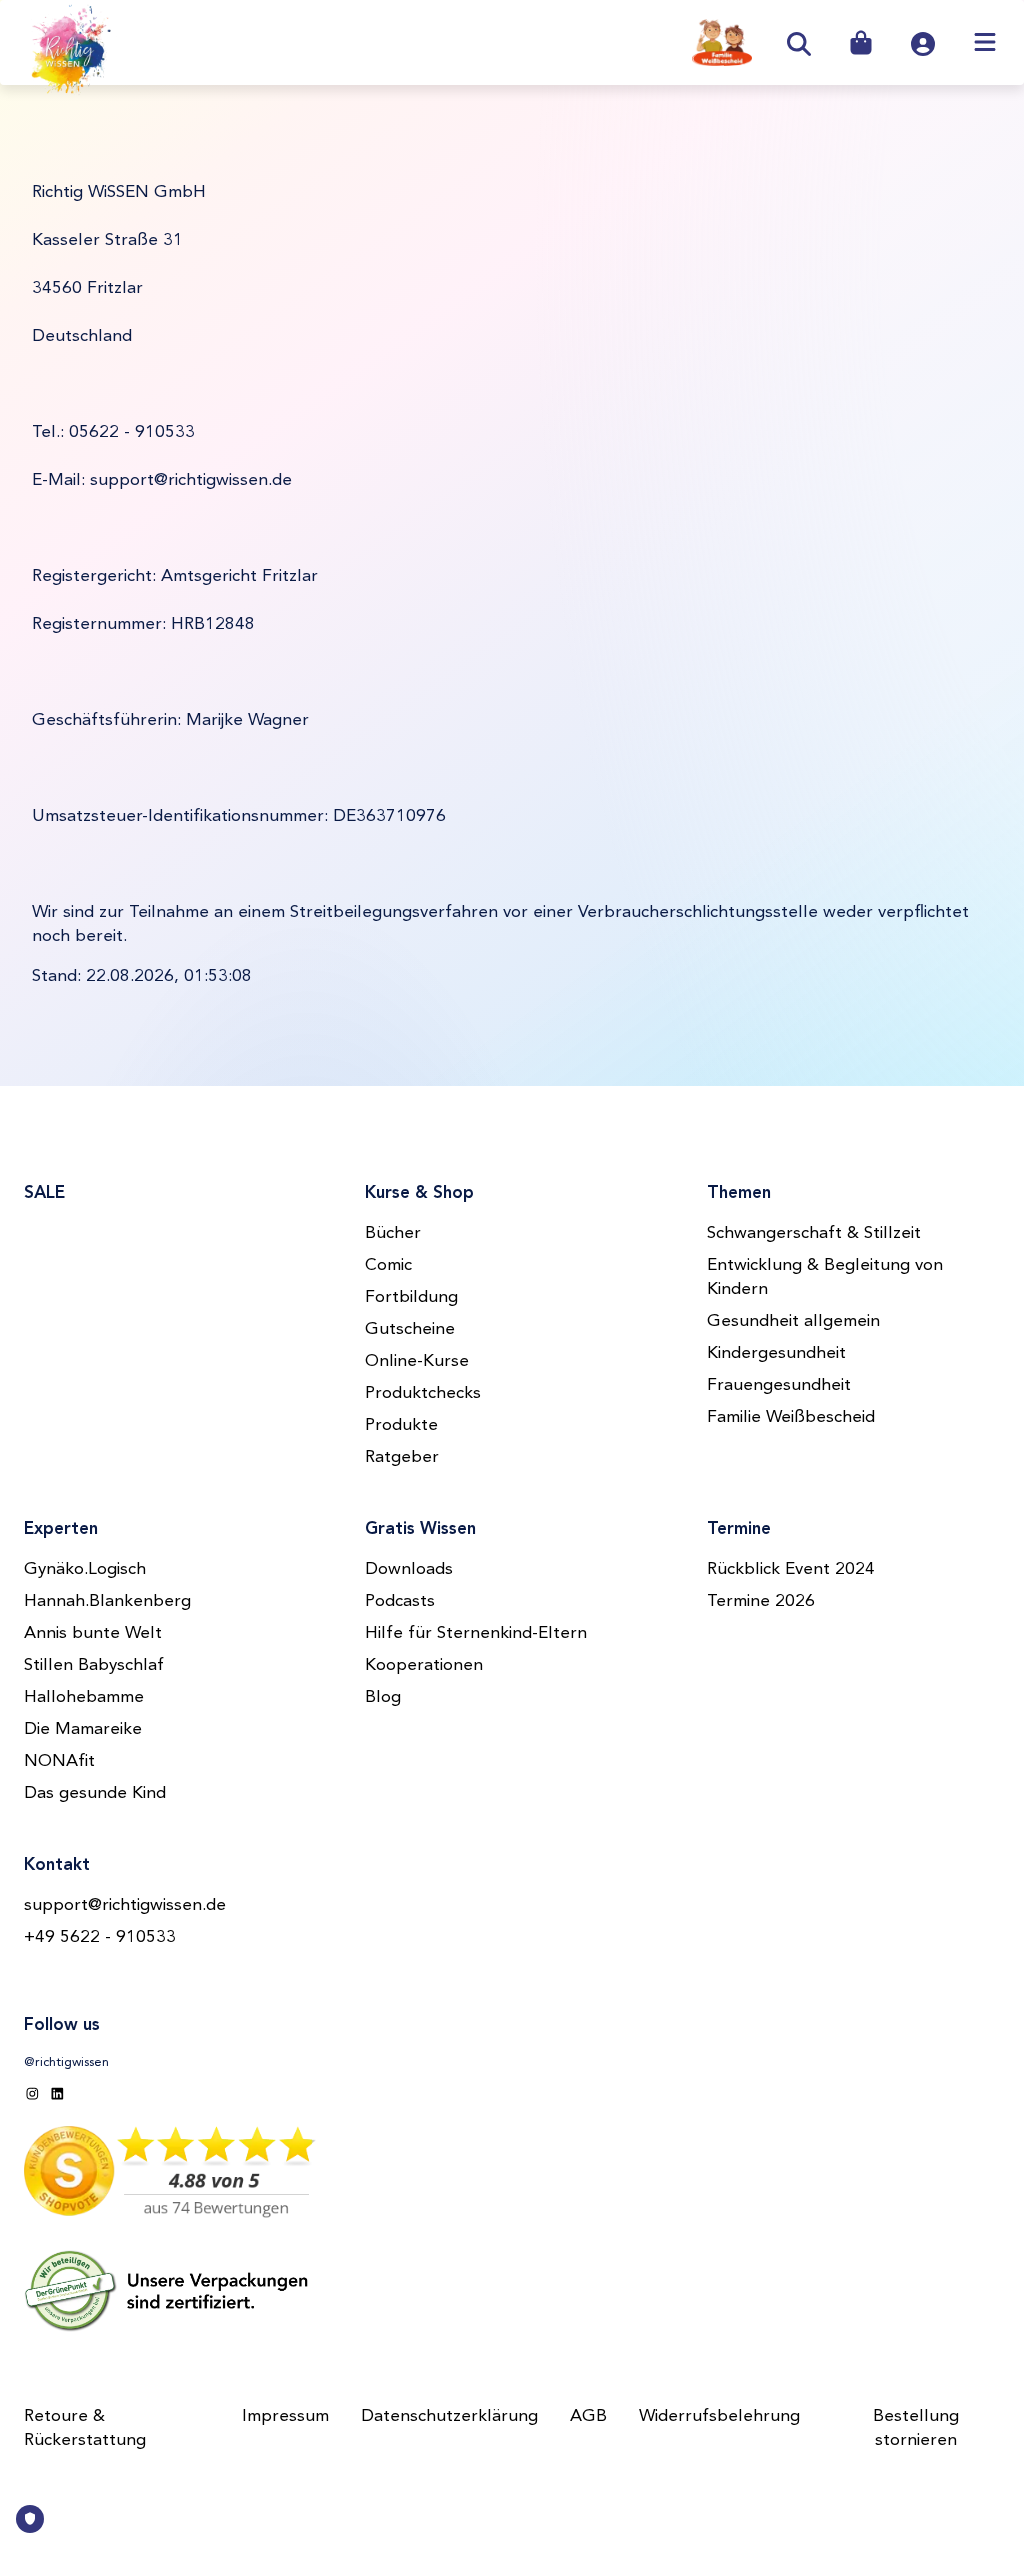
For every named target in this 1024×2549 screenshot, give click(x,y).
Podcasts (400, 1601)
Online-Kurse (417, 1361)
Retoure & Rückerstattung (85, 2428)
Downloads (409, 1569)
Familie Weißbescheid (791, 1417)
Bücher (393, 1233)
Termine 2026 (761, 1601)
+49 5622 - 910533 (100, 1937)
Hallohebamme (84, 1697)
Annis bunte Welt (93, 1633)
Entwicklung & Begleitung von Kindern (825, 1277)
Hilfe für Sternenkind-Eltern (476, 1633)
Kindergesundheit (776, 1353)
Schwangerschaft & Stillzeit (814, 1233)
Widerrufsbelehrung (719, 2416)
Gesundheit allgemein (793, 1321)
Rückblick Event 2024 (791, 1569)
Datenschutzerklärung (449, 2416)
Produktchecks (423, 1393)
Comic (388, 1265)
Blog (383, 1697)
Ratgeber (402, 1457)
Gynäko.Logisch (85, 1569)
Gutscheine (410, 1329)
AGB (588, 2416)
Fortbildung (411, 1297)
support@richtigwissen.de (125, 1905)
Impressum (285, 2416)
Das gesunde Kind (95, 1793)
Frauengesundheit (779, 1385)
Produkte (401, 1425)
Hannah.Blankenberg (107, 1601)
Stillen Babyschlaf (94, 1665)
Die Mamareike (83, 1729)
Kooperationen (424, 1665)
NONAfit (59, 1761)
